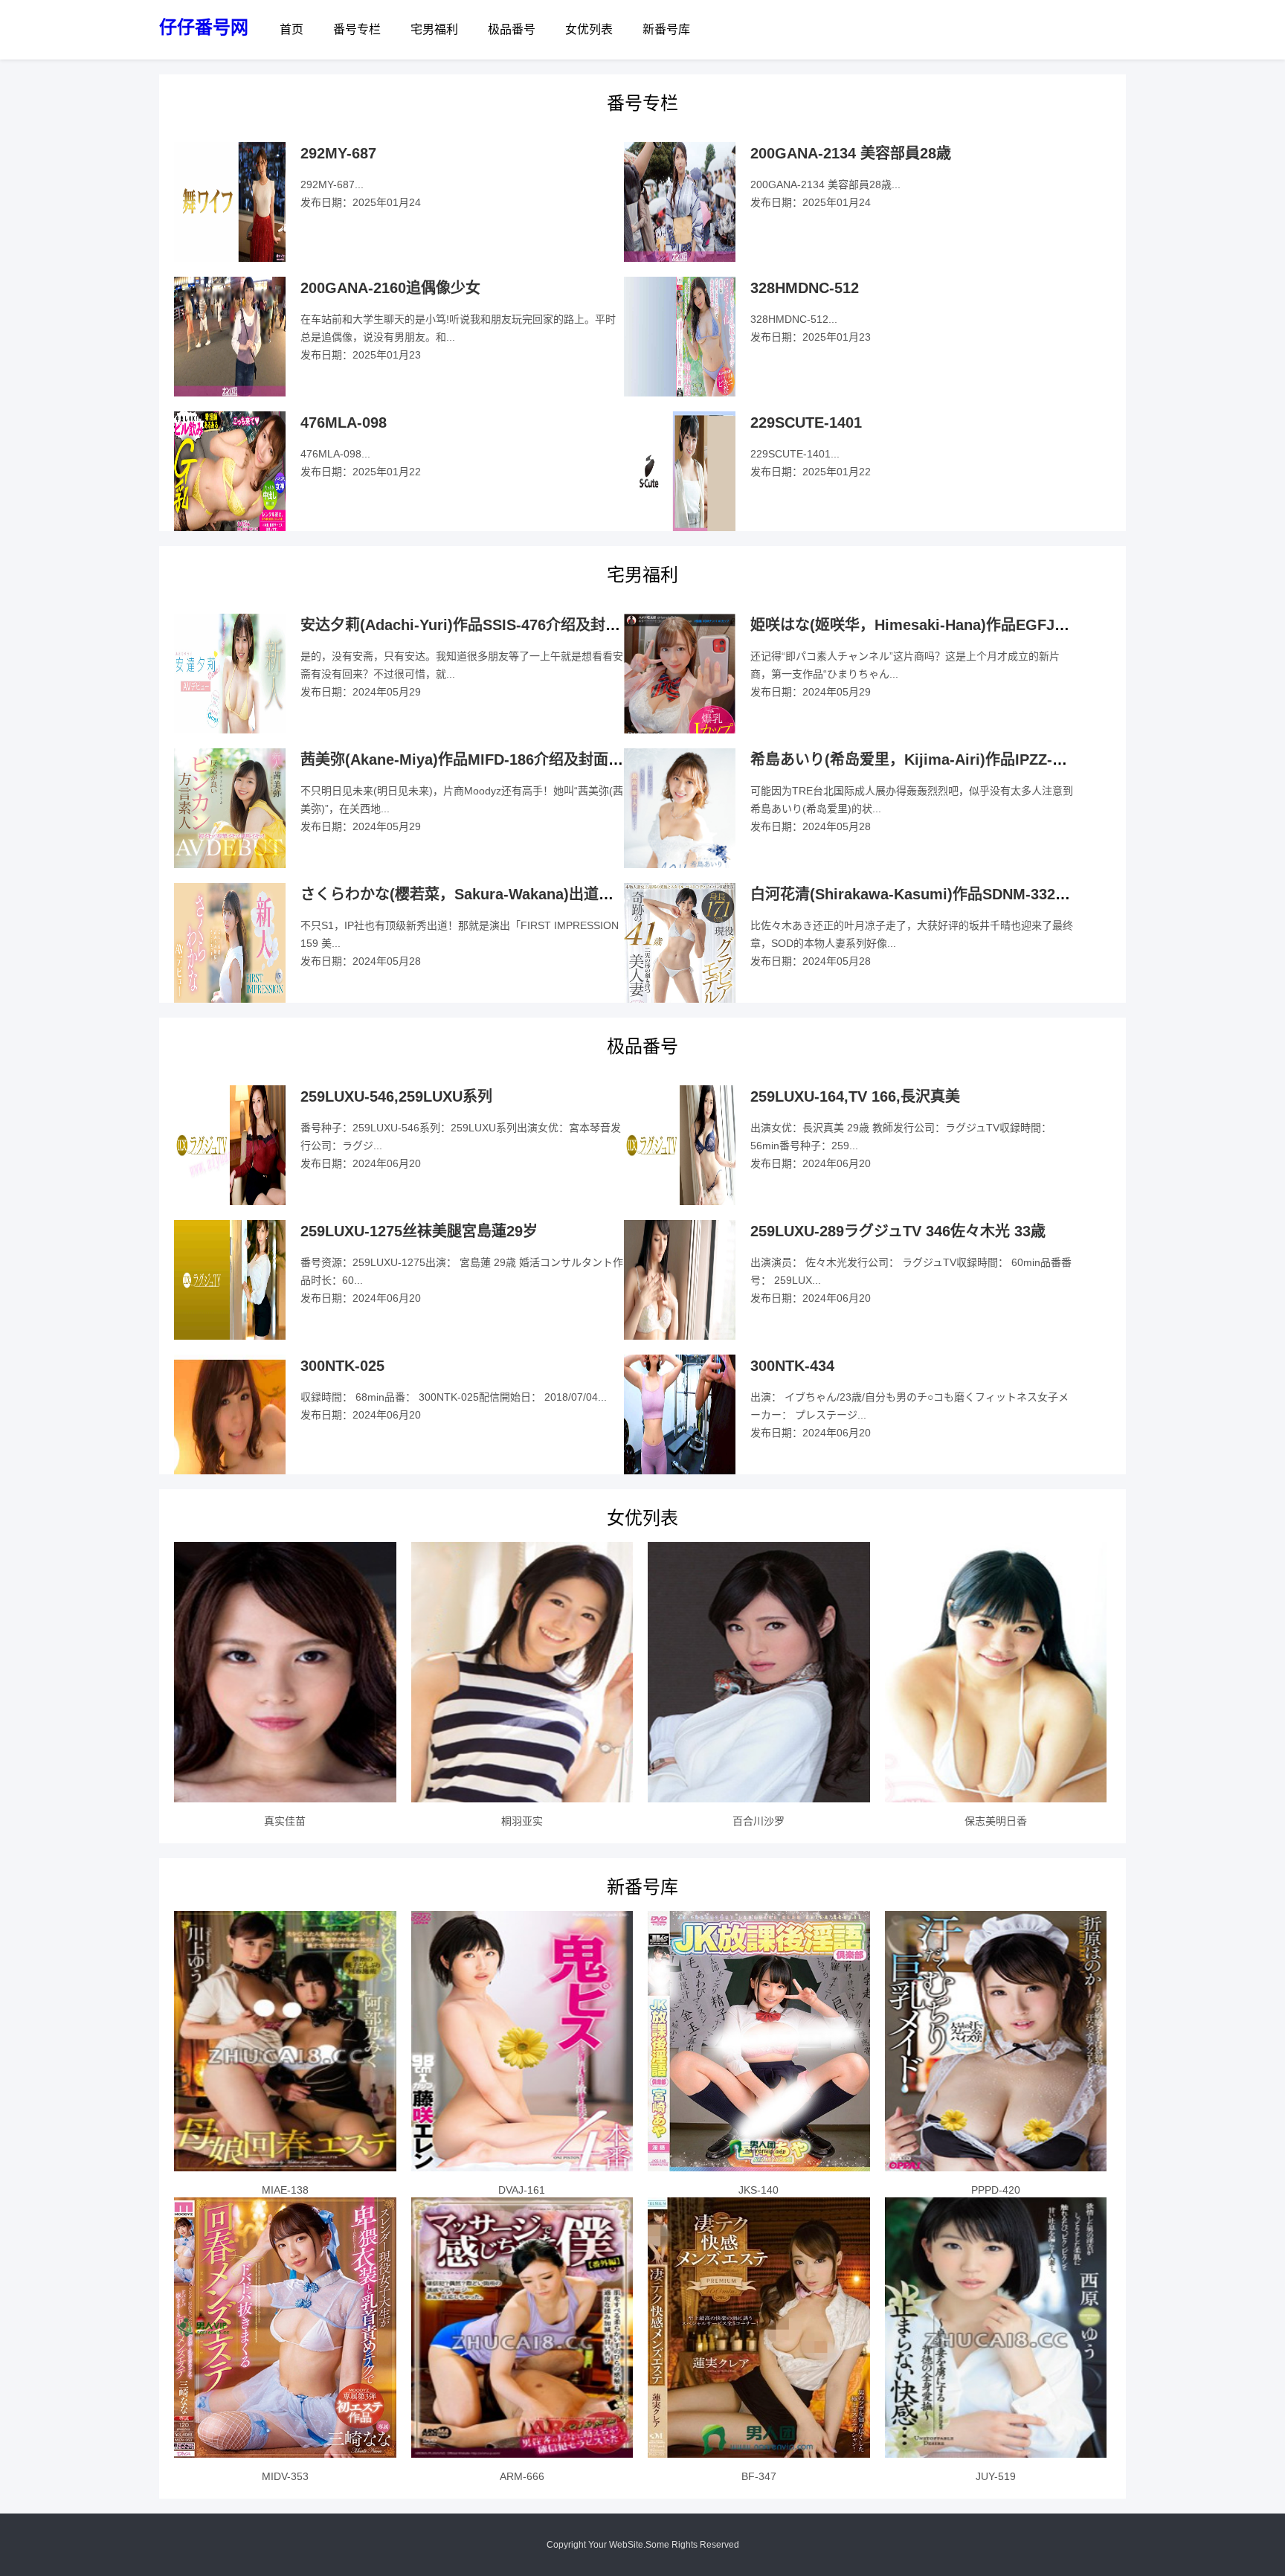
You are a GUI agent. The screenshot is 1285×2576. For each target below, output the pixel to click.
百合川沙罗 (759, 1821)
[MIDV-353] (285, 2328)
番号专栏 (357, 29)
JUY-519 (996, 2476)
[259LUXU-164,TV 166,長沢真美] (680, 1146)
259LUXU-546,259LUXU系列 (396, 1096)
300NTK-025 (342, 1366)
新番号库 (666, 29)
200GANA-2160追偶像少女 (390, 288)
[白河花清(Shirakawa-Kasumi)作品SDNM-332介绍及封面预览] (680, 962)
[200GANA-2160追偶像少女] (230, 337)
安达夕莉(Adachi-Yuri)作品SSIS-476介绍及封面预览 (475, 625)
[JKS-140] (759, 2041)
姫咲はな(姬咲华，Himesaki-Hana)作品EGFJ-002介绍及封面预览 (969, 625)
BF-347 (759, 2476)
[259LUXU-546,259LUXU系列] (230, 1146)
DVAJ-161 (522, 2190)
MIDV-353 (285, 2476)
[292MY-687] (230, 202)
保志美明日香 (996, 1821)
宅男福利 (434, 29)
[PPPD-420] (996, 2041)
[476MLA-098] (230, 472)
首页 (292, 29)
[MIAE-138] (285, 2041)
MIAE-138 (285, 2190)
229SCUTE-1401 (806, 423)
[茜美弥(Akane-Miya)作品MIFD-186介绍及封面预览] (230, 828)
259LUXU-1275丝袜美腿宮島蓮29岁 (419, 1231)
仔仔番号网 (204, 27)
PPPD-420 (996, 2190)
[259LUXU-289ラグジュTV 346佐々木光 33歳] (680, 1280)
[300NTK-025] (230, 1415)
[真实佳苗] (285, 1672)
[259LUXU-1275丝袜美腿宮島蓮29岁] (230, 1280)
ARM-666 (522, 2476)
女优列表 (589, 29)
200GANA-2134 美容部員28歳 (851, 153)
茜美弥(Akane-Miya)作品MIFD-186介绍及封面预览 (469, 759)
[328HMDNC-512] (680, 337)
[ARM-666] (522, 2328)
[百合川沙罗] (759, 1672)
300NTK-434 (792, 1366)
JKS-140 (759, 2190)
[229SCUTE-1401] (680, 472)
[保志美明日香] (996, 1672)
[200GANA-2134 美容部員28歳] (680, 202)
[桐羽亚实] (522, 1672)
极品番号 (512, 29)
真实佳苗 (285, 1821)
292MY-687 (338, 153)
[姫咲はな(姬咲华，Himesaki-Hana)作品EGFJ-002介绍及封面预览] (680, 688)
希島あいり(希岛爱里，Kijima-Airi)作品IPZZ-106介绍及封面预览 (966, 759)
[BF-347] (759, 2328)
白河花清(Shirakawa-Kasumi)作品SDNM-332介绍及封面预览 (955, 894)
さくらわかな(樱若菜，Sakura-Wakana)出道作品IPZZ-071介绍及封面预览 (547, 894)
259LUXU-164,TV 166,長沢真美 (855, 1096)
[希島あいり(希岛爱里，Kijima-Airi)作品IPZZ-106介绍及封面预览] (680, 828)
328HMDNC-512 (805, 288)
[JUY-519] (996, 2328)
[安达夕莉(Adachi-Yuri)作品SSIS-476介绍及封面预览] (230, 674)
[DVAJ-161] (522, 2041)
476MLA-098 (344, 423)
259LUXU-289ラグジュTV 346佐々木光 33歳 (898, 1231)
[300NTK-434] (680, 1415)
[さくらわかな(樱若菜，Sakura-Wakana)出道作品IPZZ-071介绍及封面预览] (230, 943)
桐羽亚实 (522, 1821)
